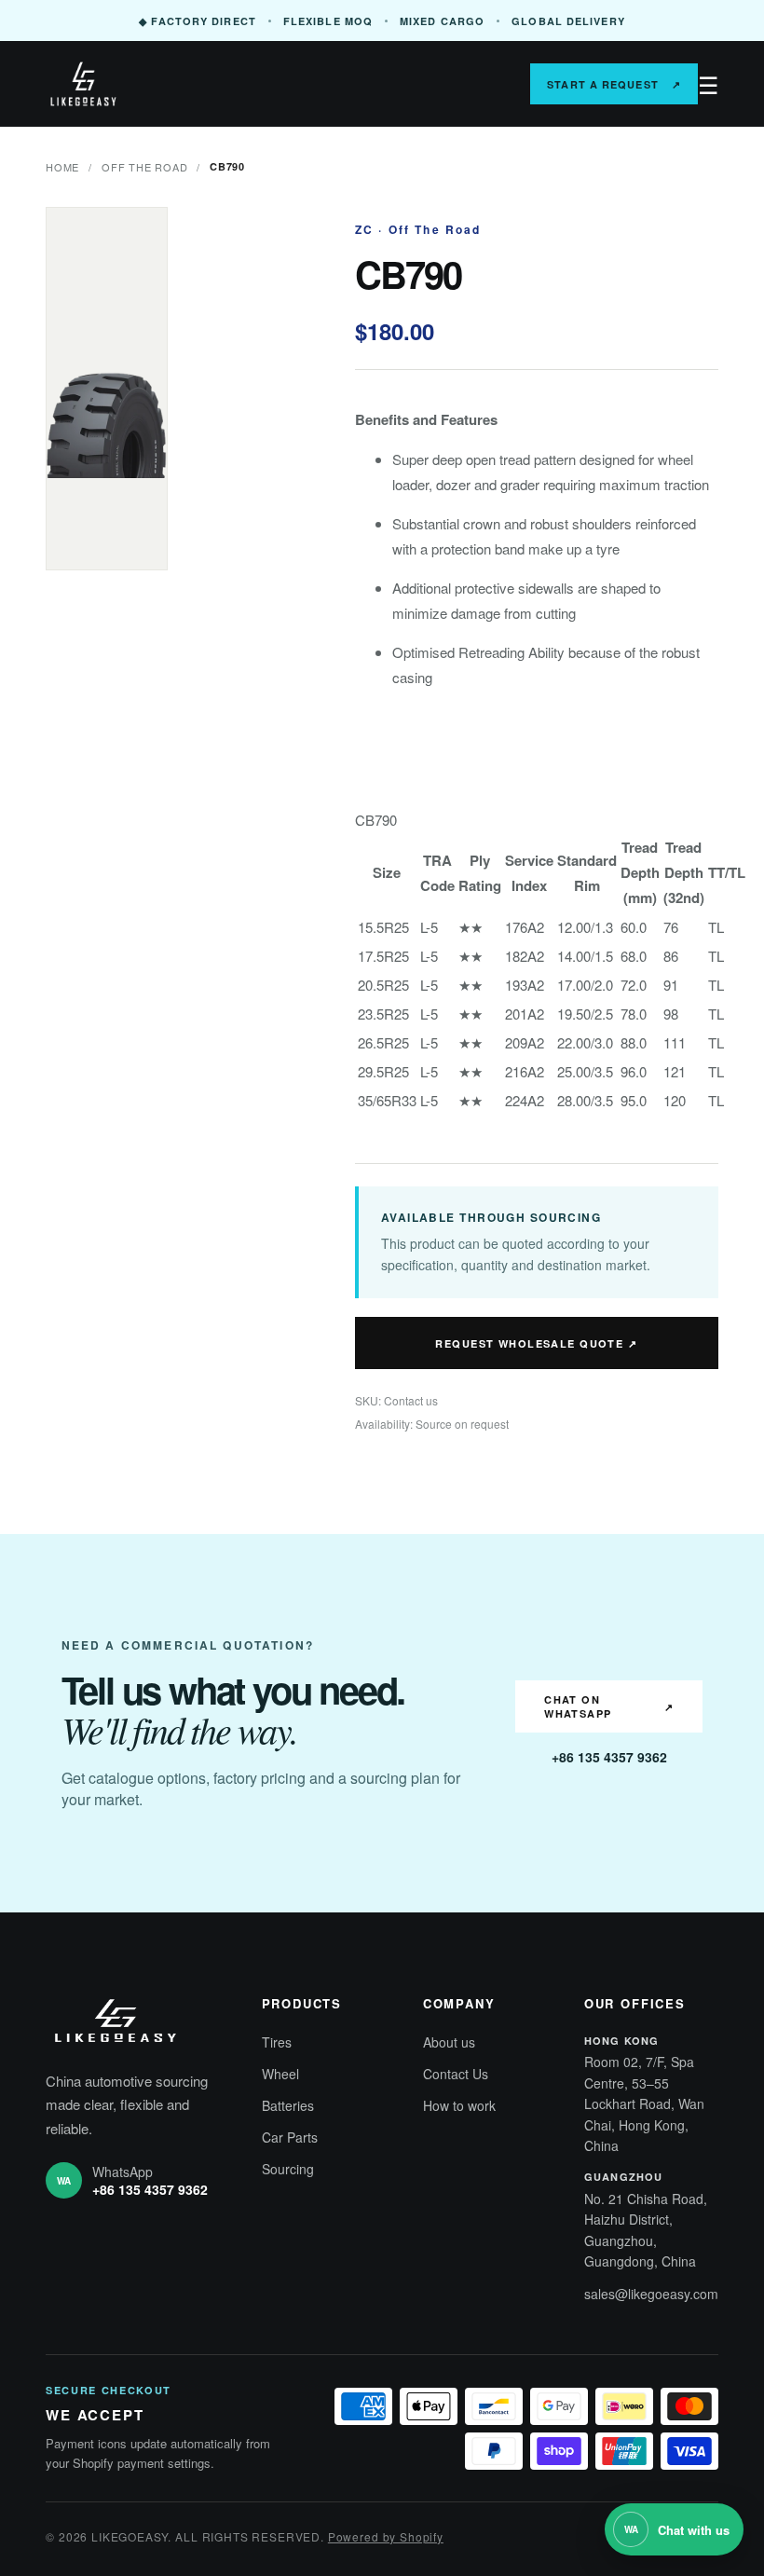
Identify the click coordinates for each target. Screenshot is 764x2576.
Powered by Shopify (386, 2536)
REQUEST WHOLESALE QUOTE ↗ (536, 1343)
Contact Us (456, 2074)
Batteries (288, 2105)
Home (62, 167)
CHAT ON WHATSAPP (609, 1706)
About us (449, 2042)
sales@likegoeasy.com (651, 2294)
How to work (459, 2105)
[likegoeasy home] (130, 84)
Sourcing (288, 2169)
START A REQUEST (614, 84)
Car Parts (290, 2137)
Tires (277, 2042)
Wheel (280, 2074)
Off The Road (144, 167)
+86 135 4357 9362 (609, 1757)
